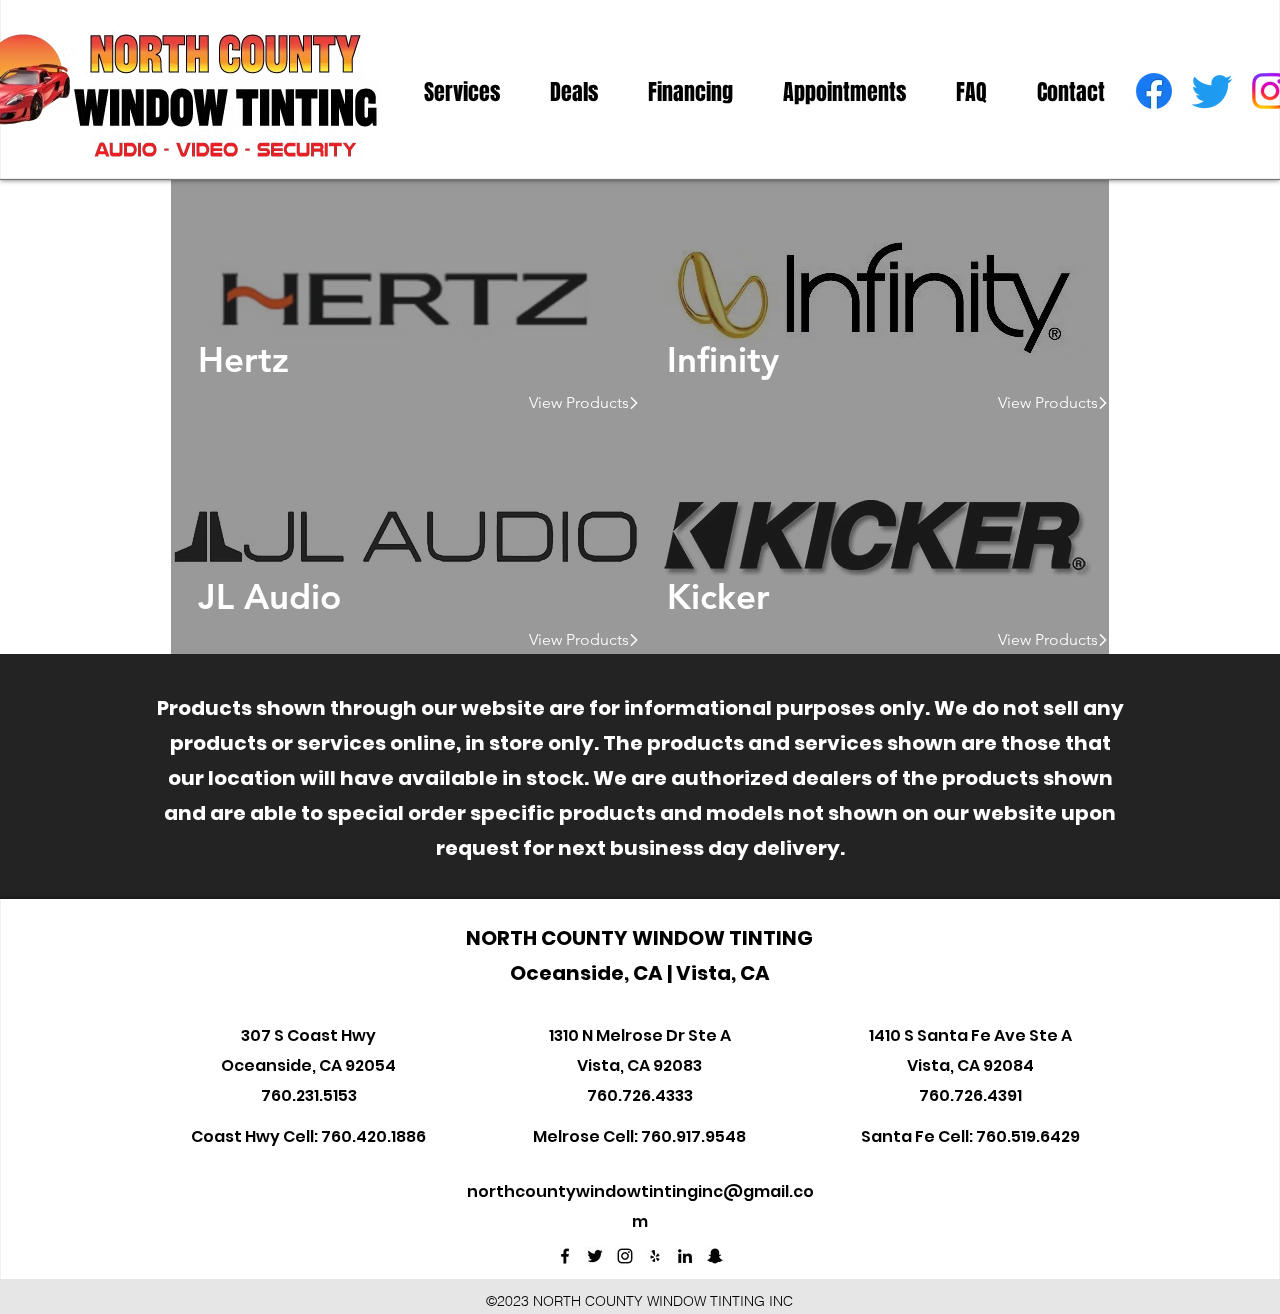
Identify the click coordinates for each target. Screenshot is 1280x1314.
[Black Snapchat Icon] (715, 1256)
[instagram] (625, 1256)
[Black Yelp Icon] (655, 1256)
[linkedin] (685, 1256)
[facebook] (1154, 91)
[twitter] (1212, 91)
